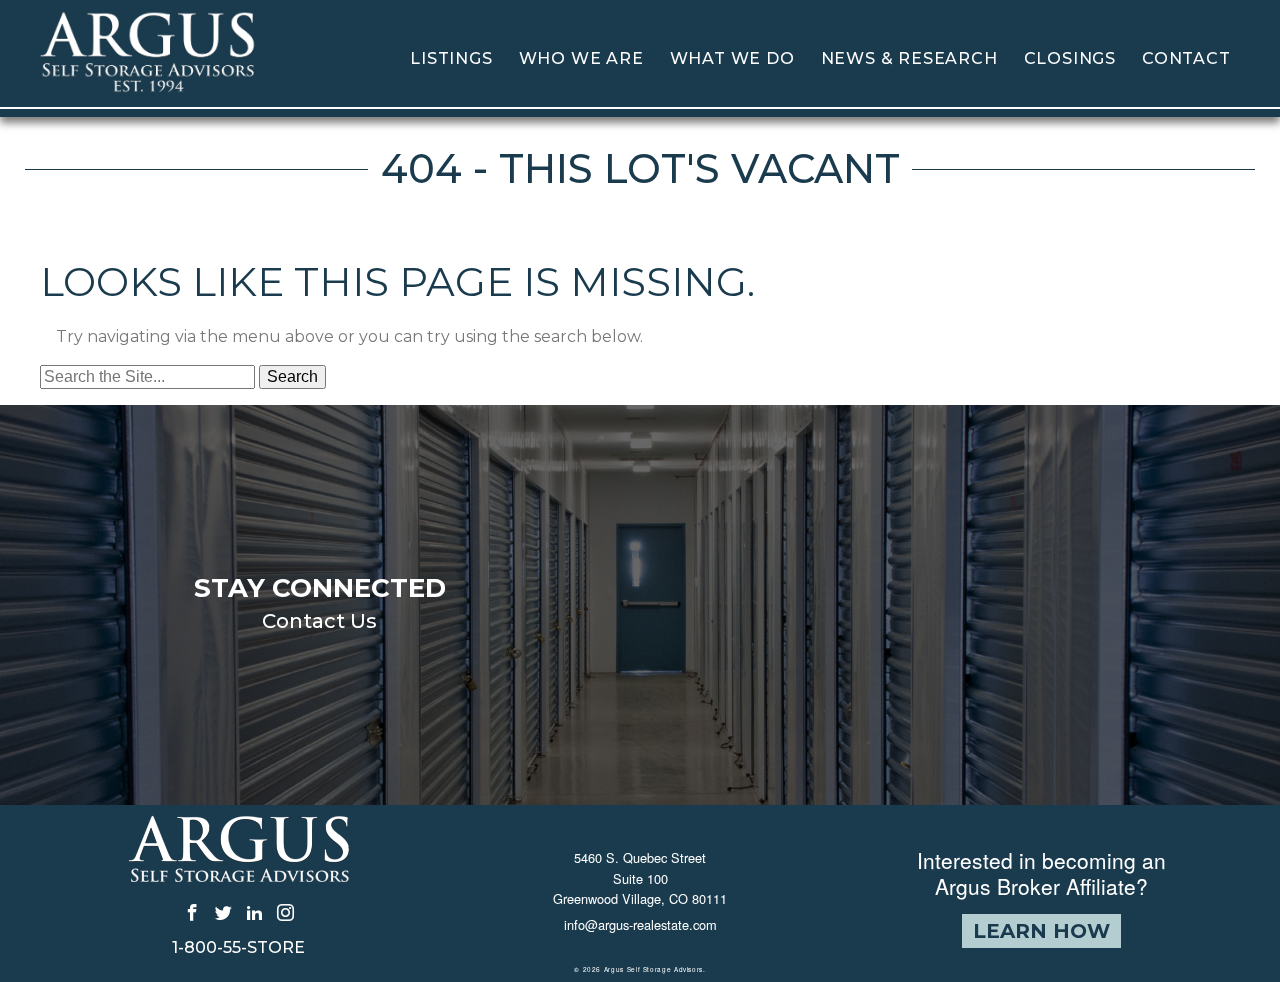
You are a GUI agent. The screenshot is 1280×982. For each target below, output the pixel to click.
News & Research (909, 58)
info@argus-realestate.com (640, 924)
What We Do (732, 58)
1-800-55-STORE (238, 948)
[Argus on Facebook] (192, 912)
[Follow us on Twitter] (223, 912)
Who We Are (581, 58)
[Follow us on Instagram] (285, 912)
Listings (451, 58)
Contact (1186, 58)
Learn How (1041, 931)
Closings (1070, 58)
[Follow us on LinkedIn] (254, 912)
